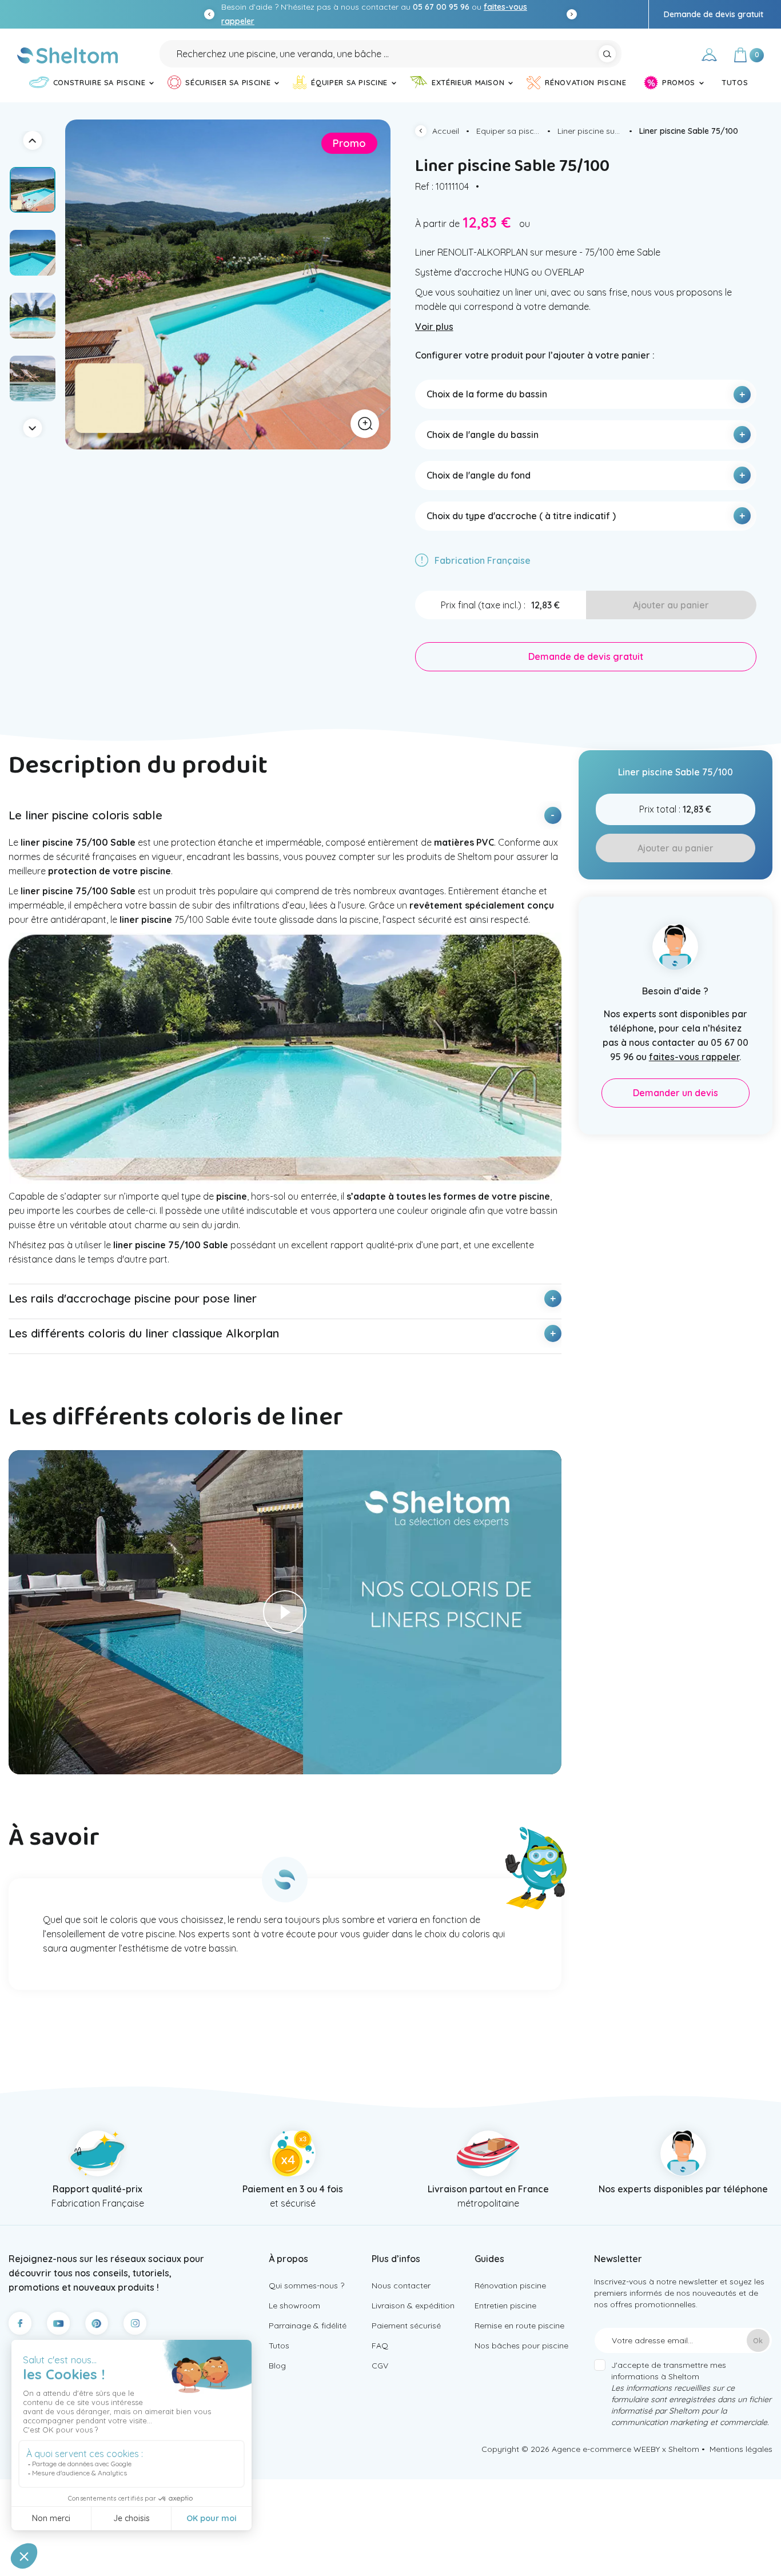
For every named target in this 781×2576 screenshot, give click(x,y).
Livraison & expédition (413, 2306)
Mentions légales (741, 2449)
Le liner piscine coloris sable (85, 815)
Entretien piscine (505, 2306)
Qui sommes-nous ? (306, 2286)
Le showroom (294, 2306)
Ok (758, 2340)
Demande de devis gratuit (714, 14)
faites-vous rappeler (694, 1057)
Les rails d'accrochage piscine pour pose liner (133, 1298)
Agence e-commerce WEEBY (606, 2449)
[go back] (424, 132)
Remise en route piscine (519, 2326)
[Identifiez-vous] (709, 57)
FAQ (380, 2346)
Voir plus (434, 327)
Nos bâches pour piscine (521, 2346)
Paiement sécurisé (406, 2326)
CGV (380, 2366)
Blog (277, 2366)
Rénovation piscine (510, 2286)
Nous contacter (401, 2286)
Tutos (279, 2346)
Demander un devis (676, 1093)
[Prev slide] (209, 14)
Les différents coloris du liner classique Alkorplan (144, 1333)
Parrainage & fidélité (308, 2326)
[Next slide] (572, 14)
